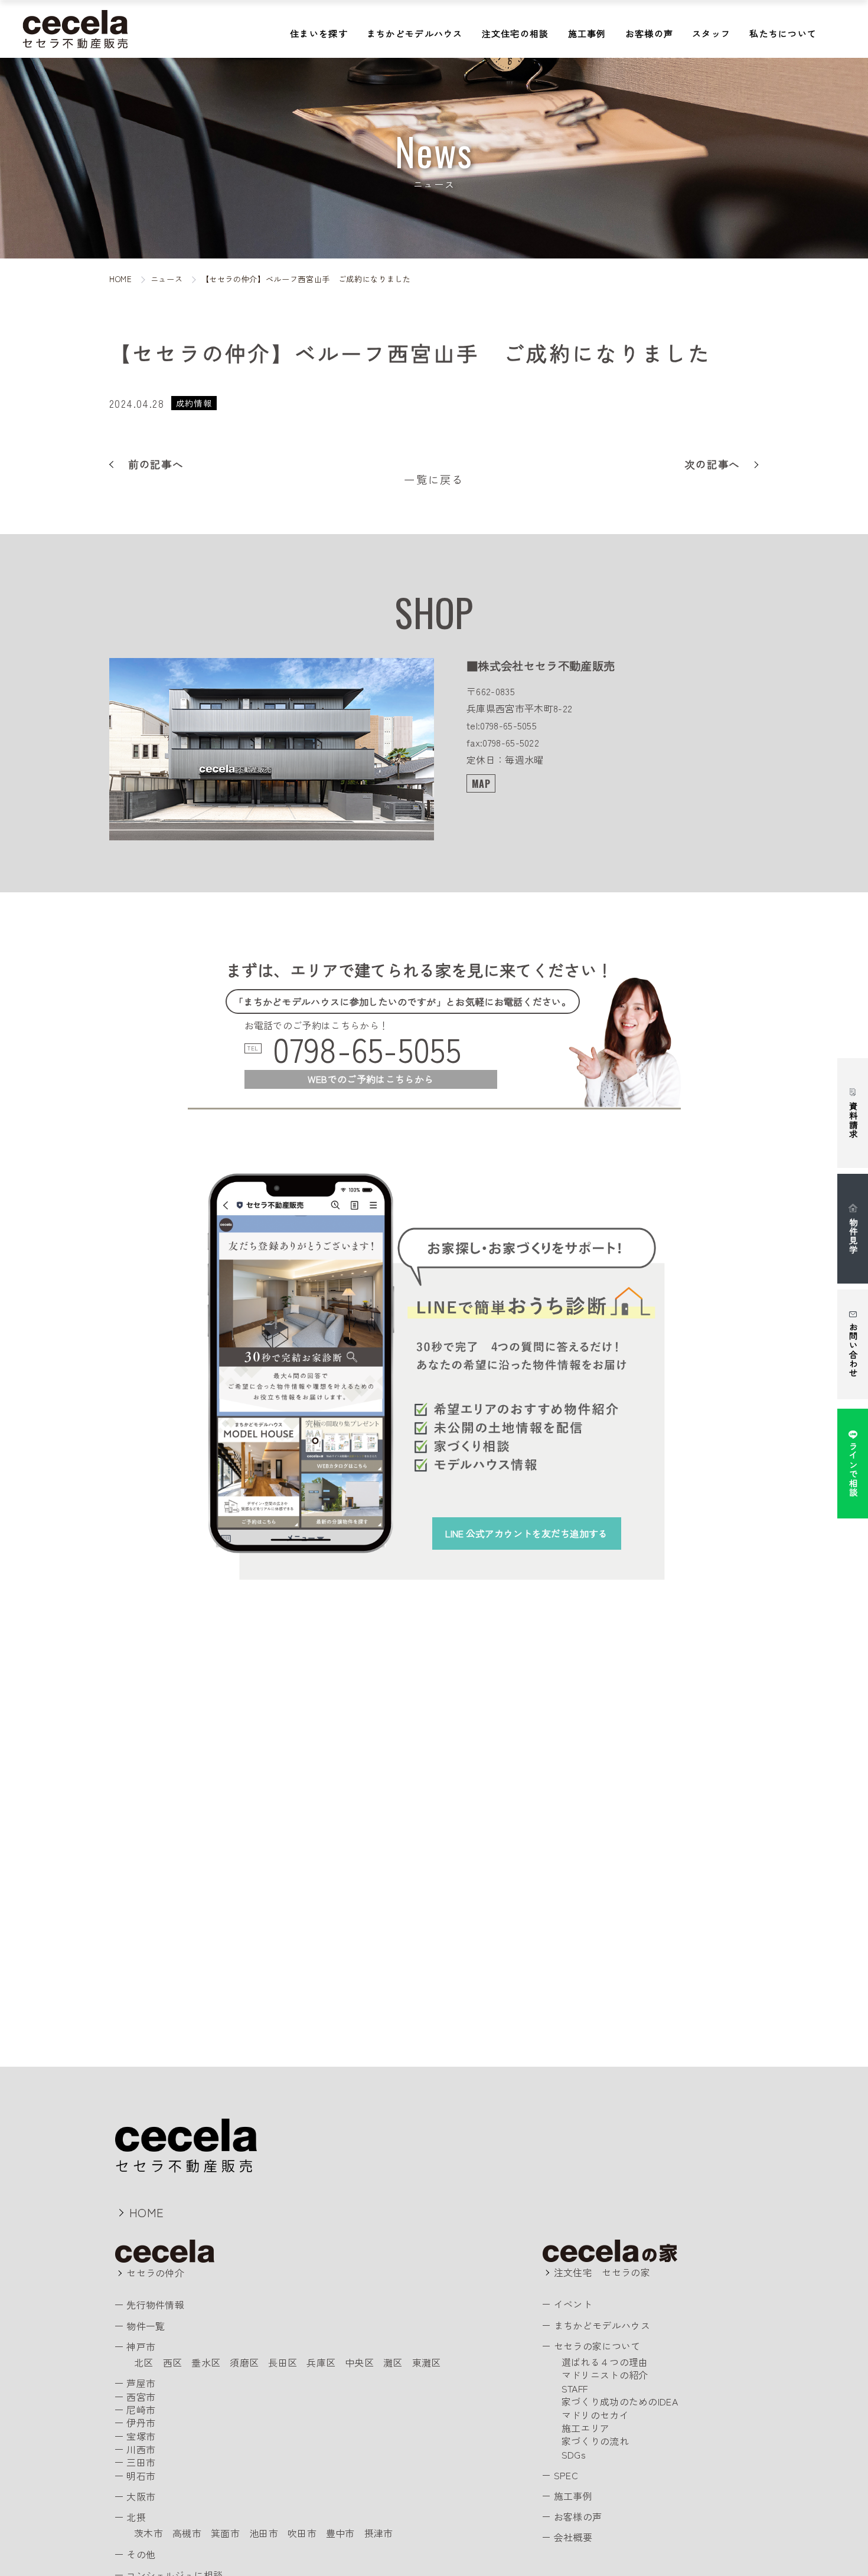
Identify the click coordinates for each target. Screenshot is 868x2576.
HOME (146, 2212)
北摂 (136, 2517)
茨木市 (149, 2533)
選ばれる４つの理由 (605, 2362)
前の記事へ (156, 464)
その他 (141, 2554)
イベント (573, 2304)
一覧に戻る (434, 479)
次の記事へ (712, 464)
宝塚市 (141, 2436)
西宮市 (141, 2397)
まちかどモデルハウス (415, 33)
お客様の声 (649, 33)
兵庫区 (321, 2362)
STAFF (575, 2388)
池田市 (264, 2533)
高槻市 (187, 2533)
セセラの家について (597, 2346)
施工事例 (587, 33)
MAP (481, 784)
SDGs (574, 2454)
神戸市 (141, 2346)
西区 (173, 2362)
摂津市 (379, 2533)
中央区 (359, 2362)
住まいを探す (319, 33)
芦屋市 (141, 2383)
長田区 (283, 2362)
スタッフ (711, 33)
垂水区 (206, 2362)
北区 (144, 2362)
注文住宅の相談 (515, 33)
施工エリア (586, 2428)
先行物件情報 (155, 2305)
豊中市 (340, 2533)
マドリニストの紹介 (605, 2375)
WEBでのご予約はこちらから (371, 1079)
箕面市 (225, 2533)
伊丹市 (141, 2423)
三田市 (141, 2462)
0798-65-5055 (367, 1049)
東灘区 (427, 2362)
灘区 (393, 2362)
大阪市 (141, 2496)
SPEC (566, 2475)
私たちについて (783, 33)
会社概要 (573, 2537)
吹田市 (302, 2533)
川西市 (141, 2449)
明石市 (141, 2476)
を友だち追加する (526, 1533)
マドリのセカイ (595, 2415)
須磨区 (244, 2362)
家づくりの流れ (595, 2441)
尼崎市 (141, 2410)
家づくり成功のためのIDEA (620, 2401)
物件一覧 (146, 2326)
